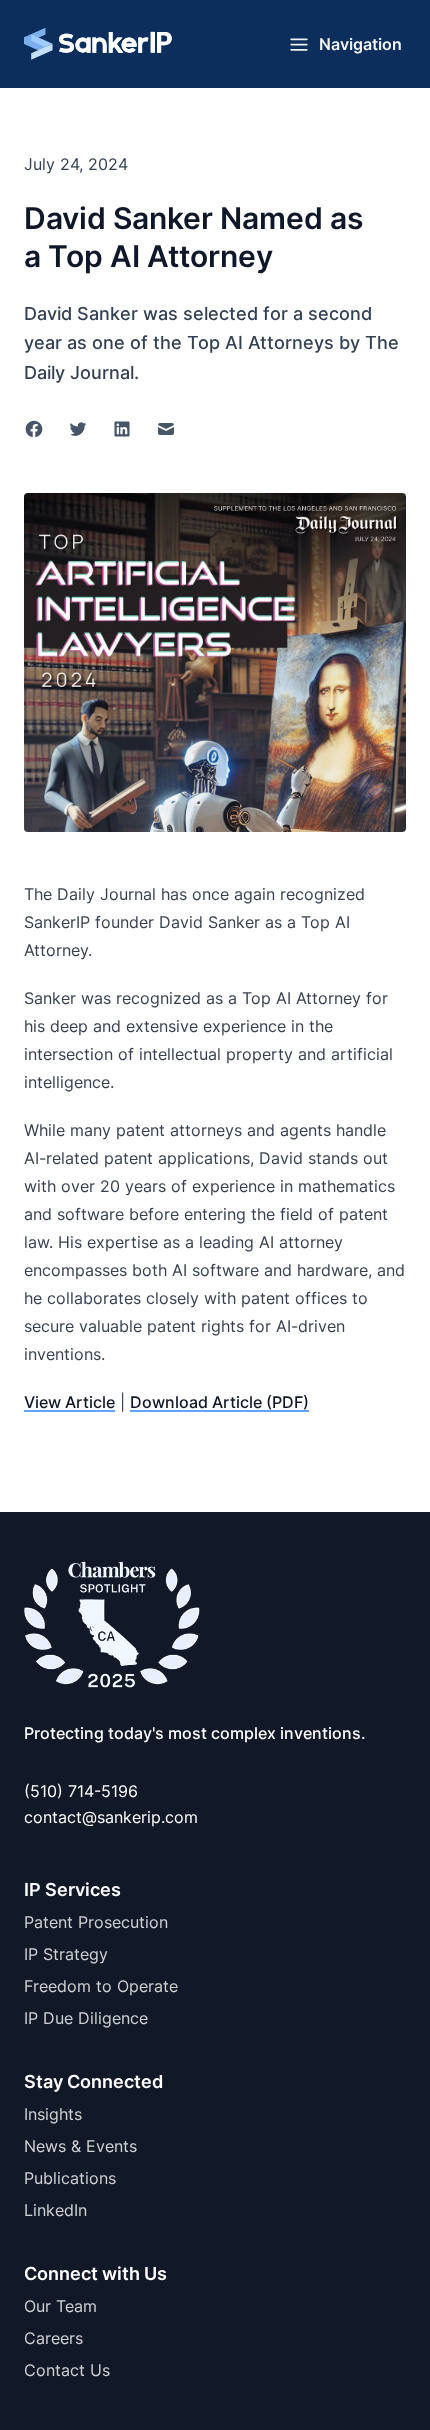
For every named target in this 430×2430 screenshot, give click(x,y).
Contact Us (67, 2370)
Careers (53, 2338)
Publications (70, 2178)
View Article (69, 1402)
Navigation (360, 44)
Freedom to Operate (101, 1986)
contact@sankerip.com (111, 1817)
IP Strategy (66, 1954)
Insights (53, 2114)
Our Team (60, 2306)
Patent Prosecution (96, 1922)
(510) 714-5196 (81, 1791)
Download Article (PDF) (219, 1402)
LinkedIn (55, 2210)
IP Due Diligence (86, 2018)
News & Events (80, 2146)
